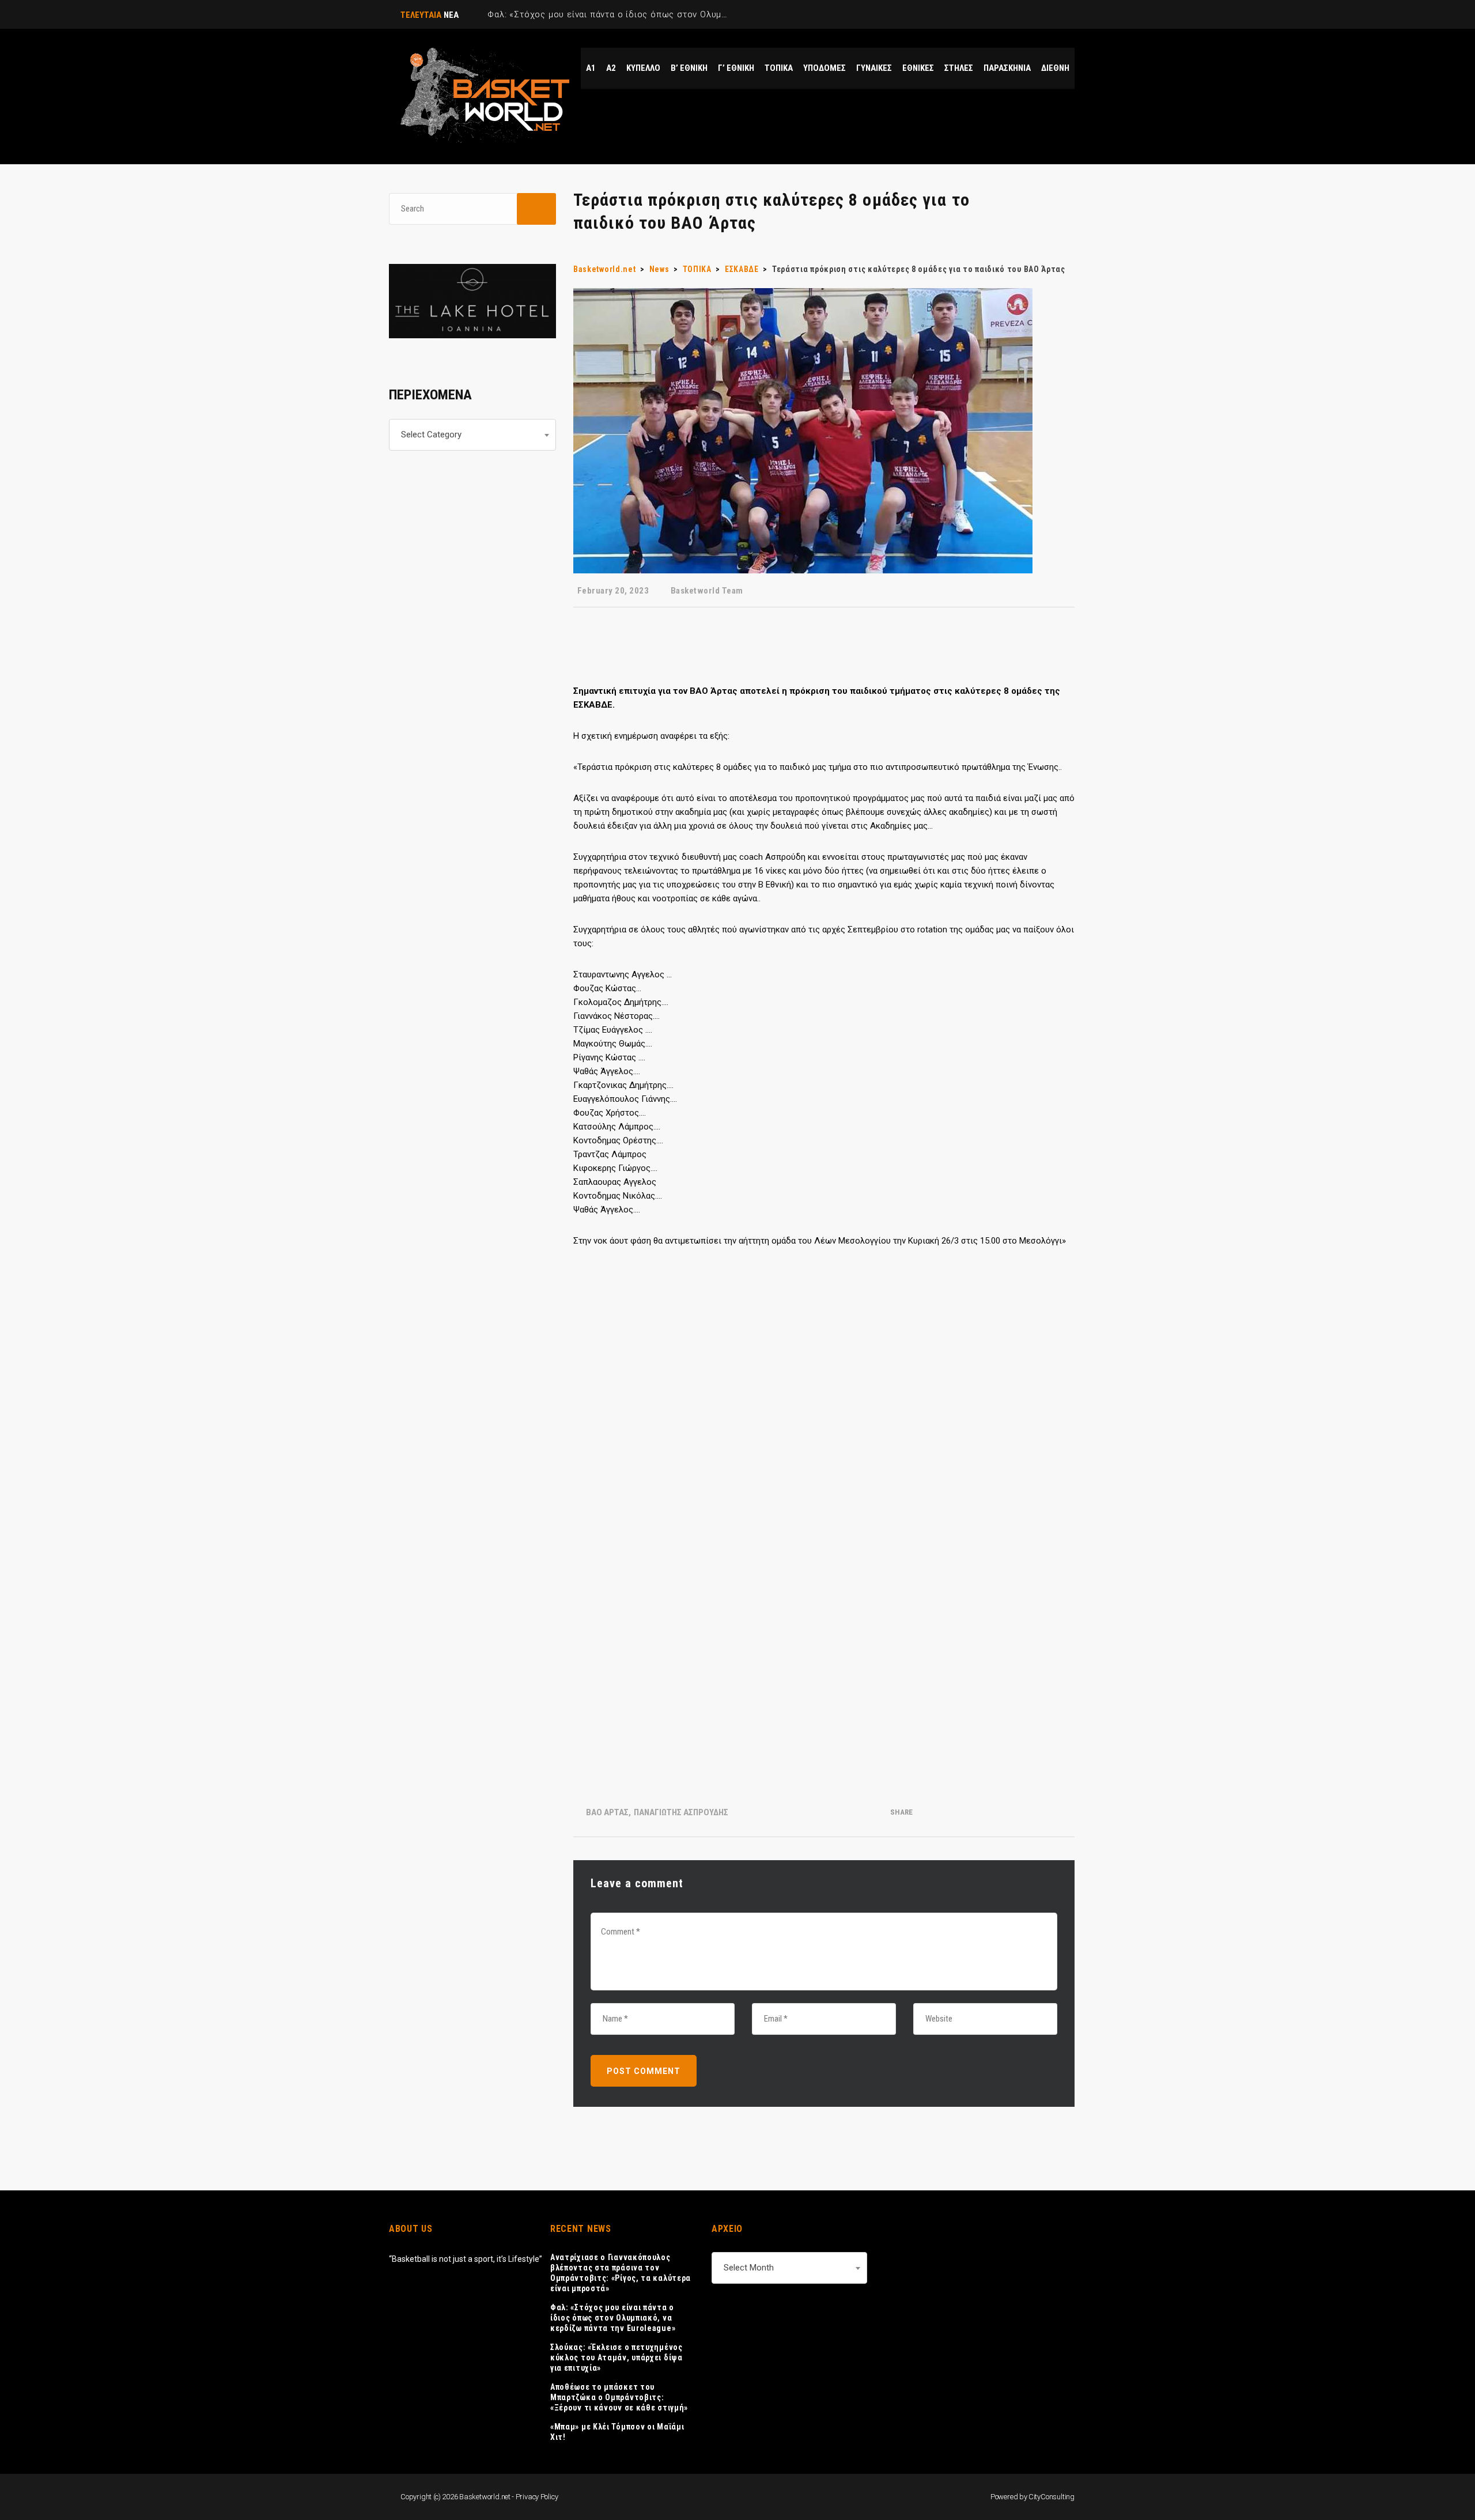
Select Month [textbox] (749, 2268)
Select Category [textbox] (431, 435)
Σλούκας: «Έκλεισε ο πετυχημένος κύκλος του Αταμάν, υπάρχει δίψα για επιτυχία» (617, 2357)
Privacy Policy (537, 2497)
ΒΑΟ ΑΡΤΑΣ (607, 1812)
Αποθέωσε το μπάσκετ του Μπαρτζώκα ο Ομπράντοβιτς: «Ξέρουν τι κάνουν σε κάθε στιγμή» (619, 2397)
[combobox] (472, 435)
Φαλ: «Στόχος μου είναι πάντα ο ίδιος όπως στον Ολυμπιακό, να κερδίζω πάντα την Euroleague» (613, 2318)
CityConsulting (1052, 2497)
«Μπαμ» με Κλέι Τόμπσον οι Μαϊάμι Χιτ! (617, 2432)
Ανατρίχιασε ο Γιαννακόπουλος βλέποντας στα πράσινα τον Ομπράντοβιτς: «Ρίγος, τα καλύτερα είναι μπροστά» (621, 2273)
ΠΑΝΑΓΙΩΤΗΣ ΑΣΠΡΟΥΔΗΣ (681, 1812)
